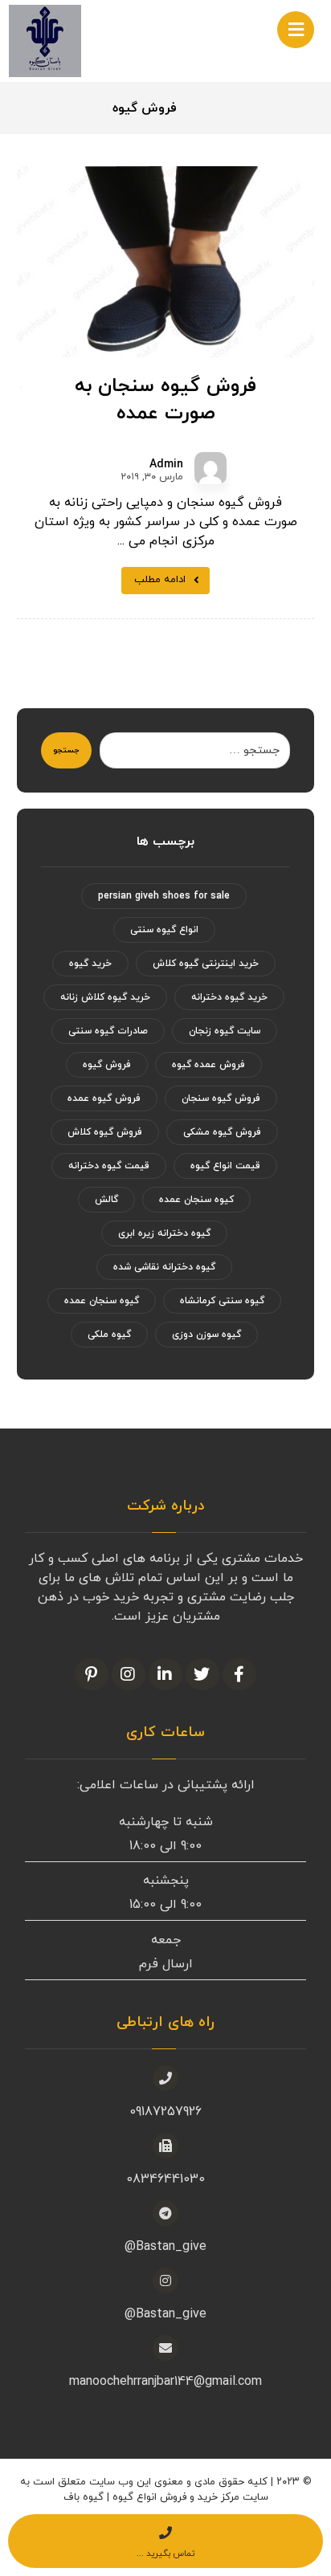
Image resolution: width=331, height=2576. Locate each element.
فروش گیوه (107, 1065)
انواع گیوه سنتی (164, 930)
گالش (106, 1200)
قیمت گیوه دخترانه (109, 1166)
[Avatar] (210, 468)
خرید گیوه (90, 964)
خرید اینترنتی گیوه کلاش (206, 964)
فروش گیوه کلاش (105, 1132)
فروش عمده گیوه (208, 1065)
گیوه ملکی (109, 1335)
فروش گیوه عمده (104, 1098)
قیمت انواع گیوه (225, 1166)
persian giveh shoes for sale (164, 896)
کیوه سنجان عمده (196, 1200)
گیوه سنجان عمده (102, 1301)
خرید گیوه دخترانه (229, 997)
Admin (166, 465)
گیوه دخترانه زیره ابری (164, 1233)
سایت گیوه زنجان (225, 1031)
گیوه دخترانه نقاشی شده (164, 1267)
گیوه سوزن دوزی (206, 1335)
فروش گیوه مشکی (222, 1132)
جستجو (66, 750)
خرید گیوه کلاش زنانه (105, 997)
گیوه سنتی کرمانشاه (222, 1301)
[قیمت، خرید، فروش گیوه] (45, 41)
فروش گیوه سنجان (221, 1098)
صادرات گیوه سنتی (108, 1031)
